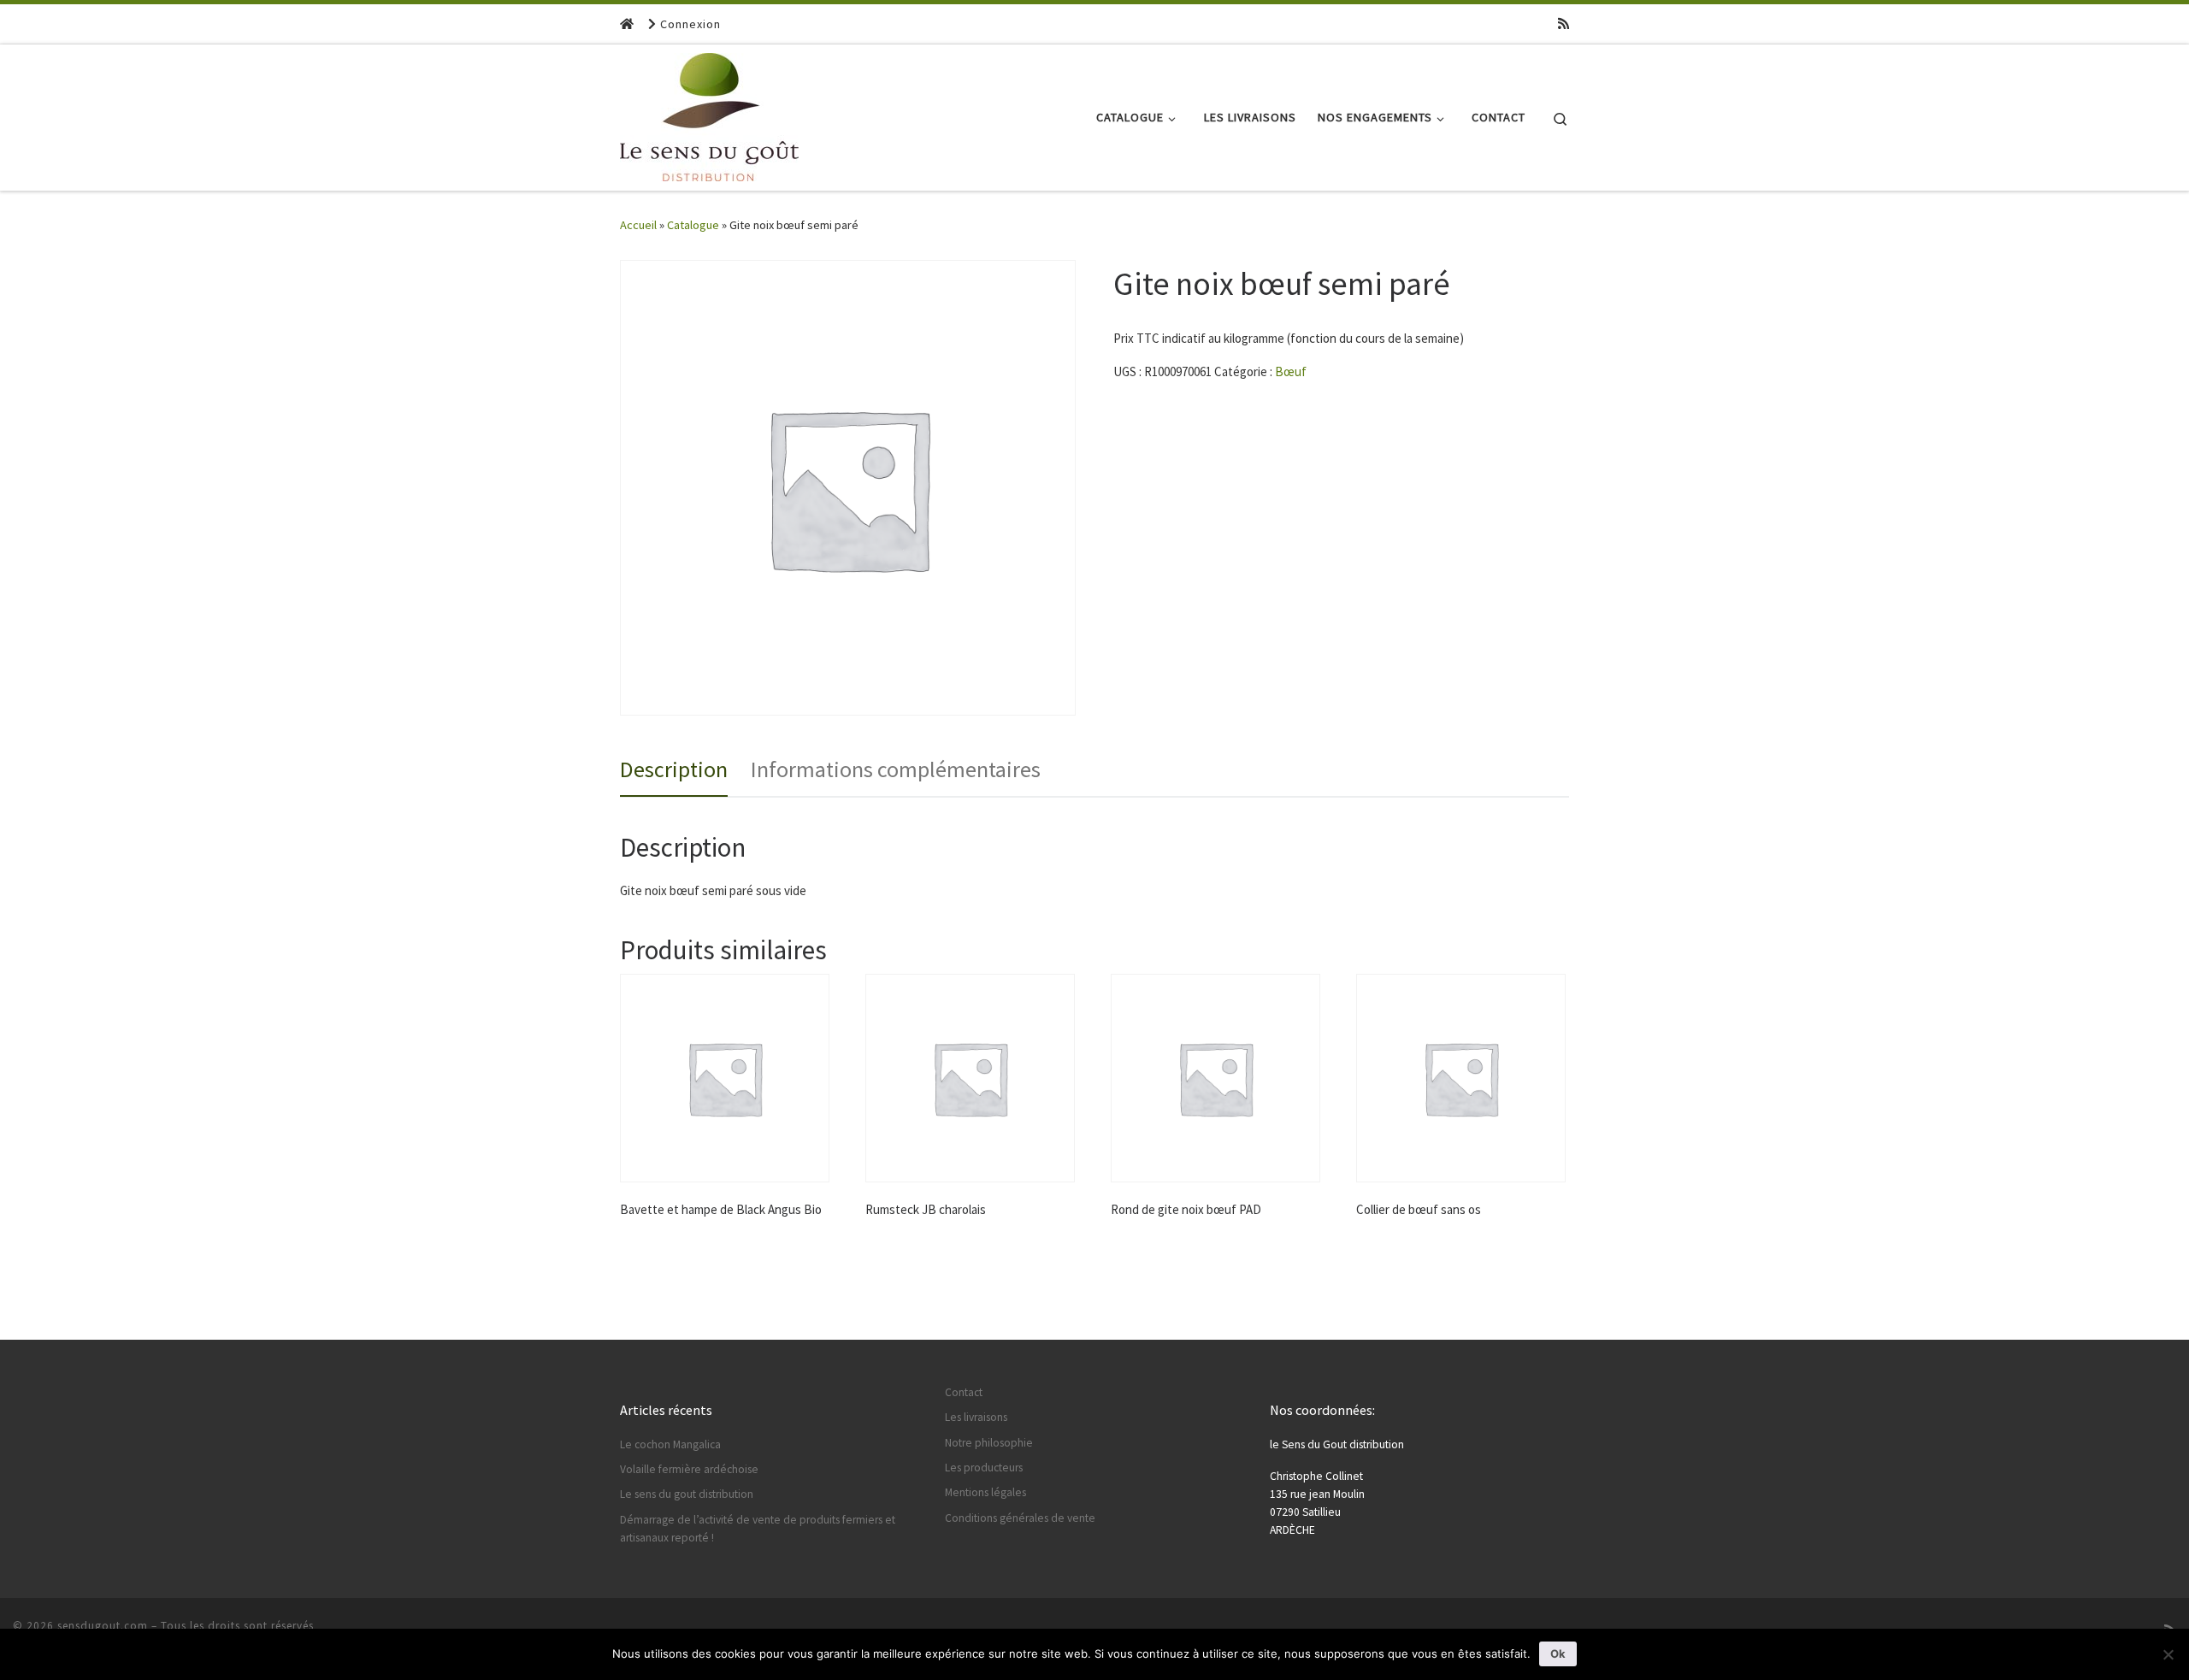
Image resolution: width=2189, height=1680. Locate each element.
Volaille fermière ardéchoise (689, 1469)
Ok (1558, 1653)
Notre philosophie (989, 1443)
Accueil (638, 225)
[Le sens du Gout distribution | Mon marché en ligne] (709, 114)
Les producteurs (984, 1468)
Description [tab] (674, 769)
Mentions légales (985, 1492)
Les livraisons (976, 1417)
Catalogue (693, 225)
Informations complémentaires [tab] (896, 769)
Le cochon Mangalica (670, 1444)
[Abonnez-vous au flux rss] (1564, 24)
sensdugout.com (103, 1626)
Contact (964, 1392)
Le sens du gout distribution (687, 1494)
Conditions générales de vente (1020, 1518)
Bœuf (1291, 371)
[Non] (2168, 1654)
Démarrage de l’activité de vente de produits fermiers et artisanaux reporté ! (758, 1529)
